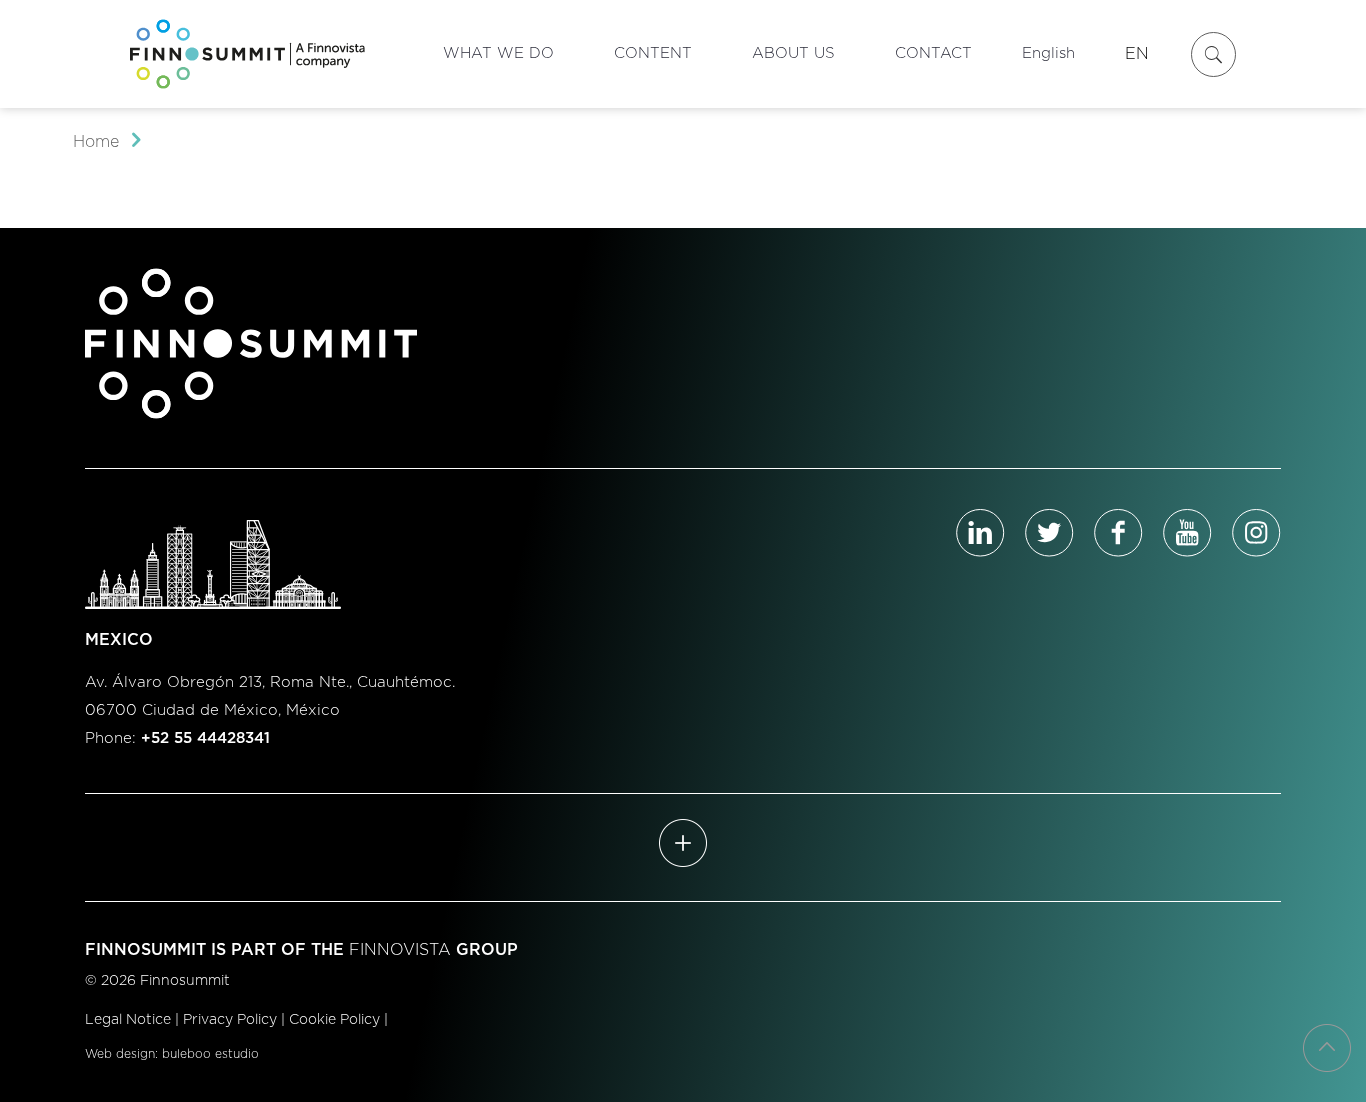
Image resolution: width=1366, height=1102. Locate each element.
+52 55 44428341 (205, 738)
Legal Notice (128, 1020)
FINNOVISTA (400, 950)
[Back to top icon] (1327, 1048)
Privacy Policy (230, 1020)
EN (1137, 54)
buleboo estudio (210, 1054)
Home (96, 142)
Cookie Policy (334, 1020)
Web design (120, 1054)
